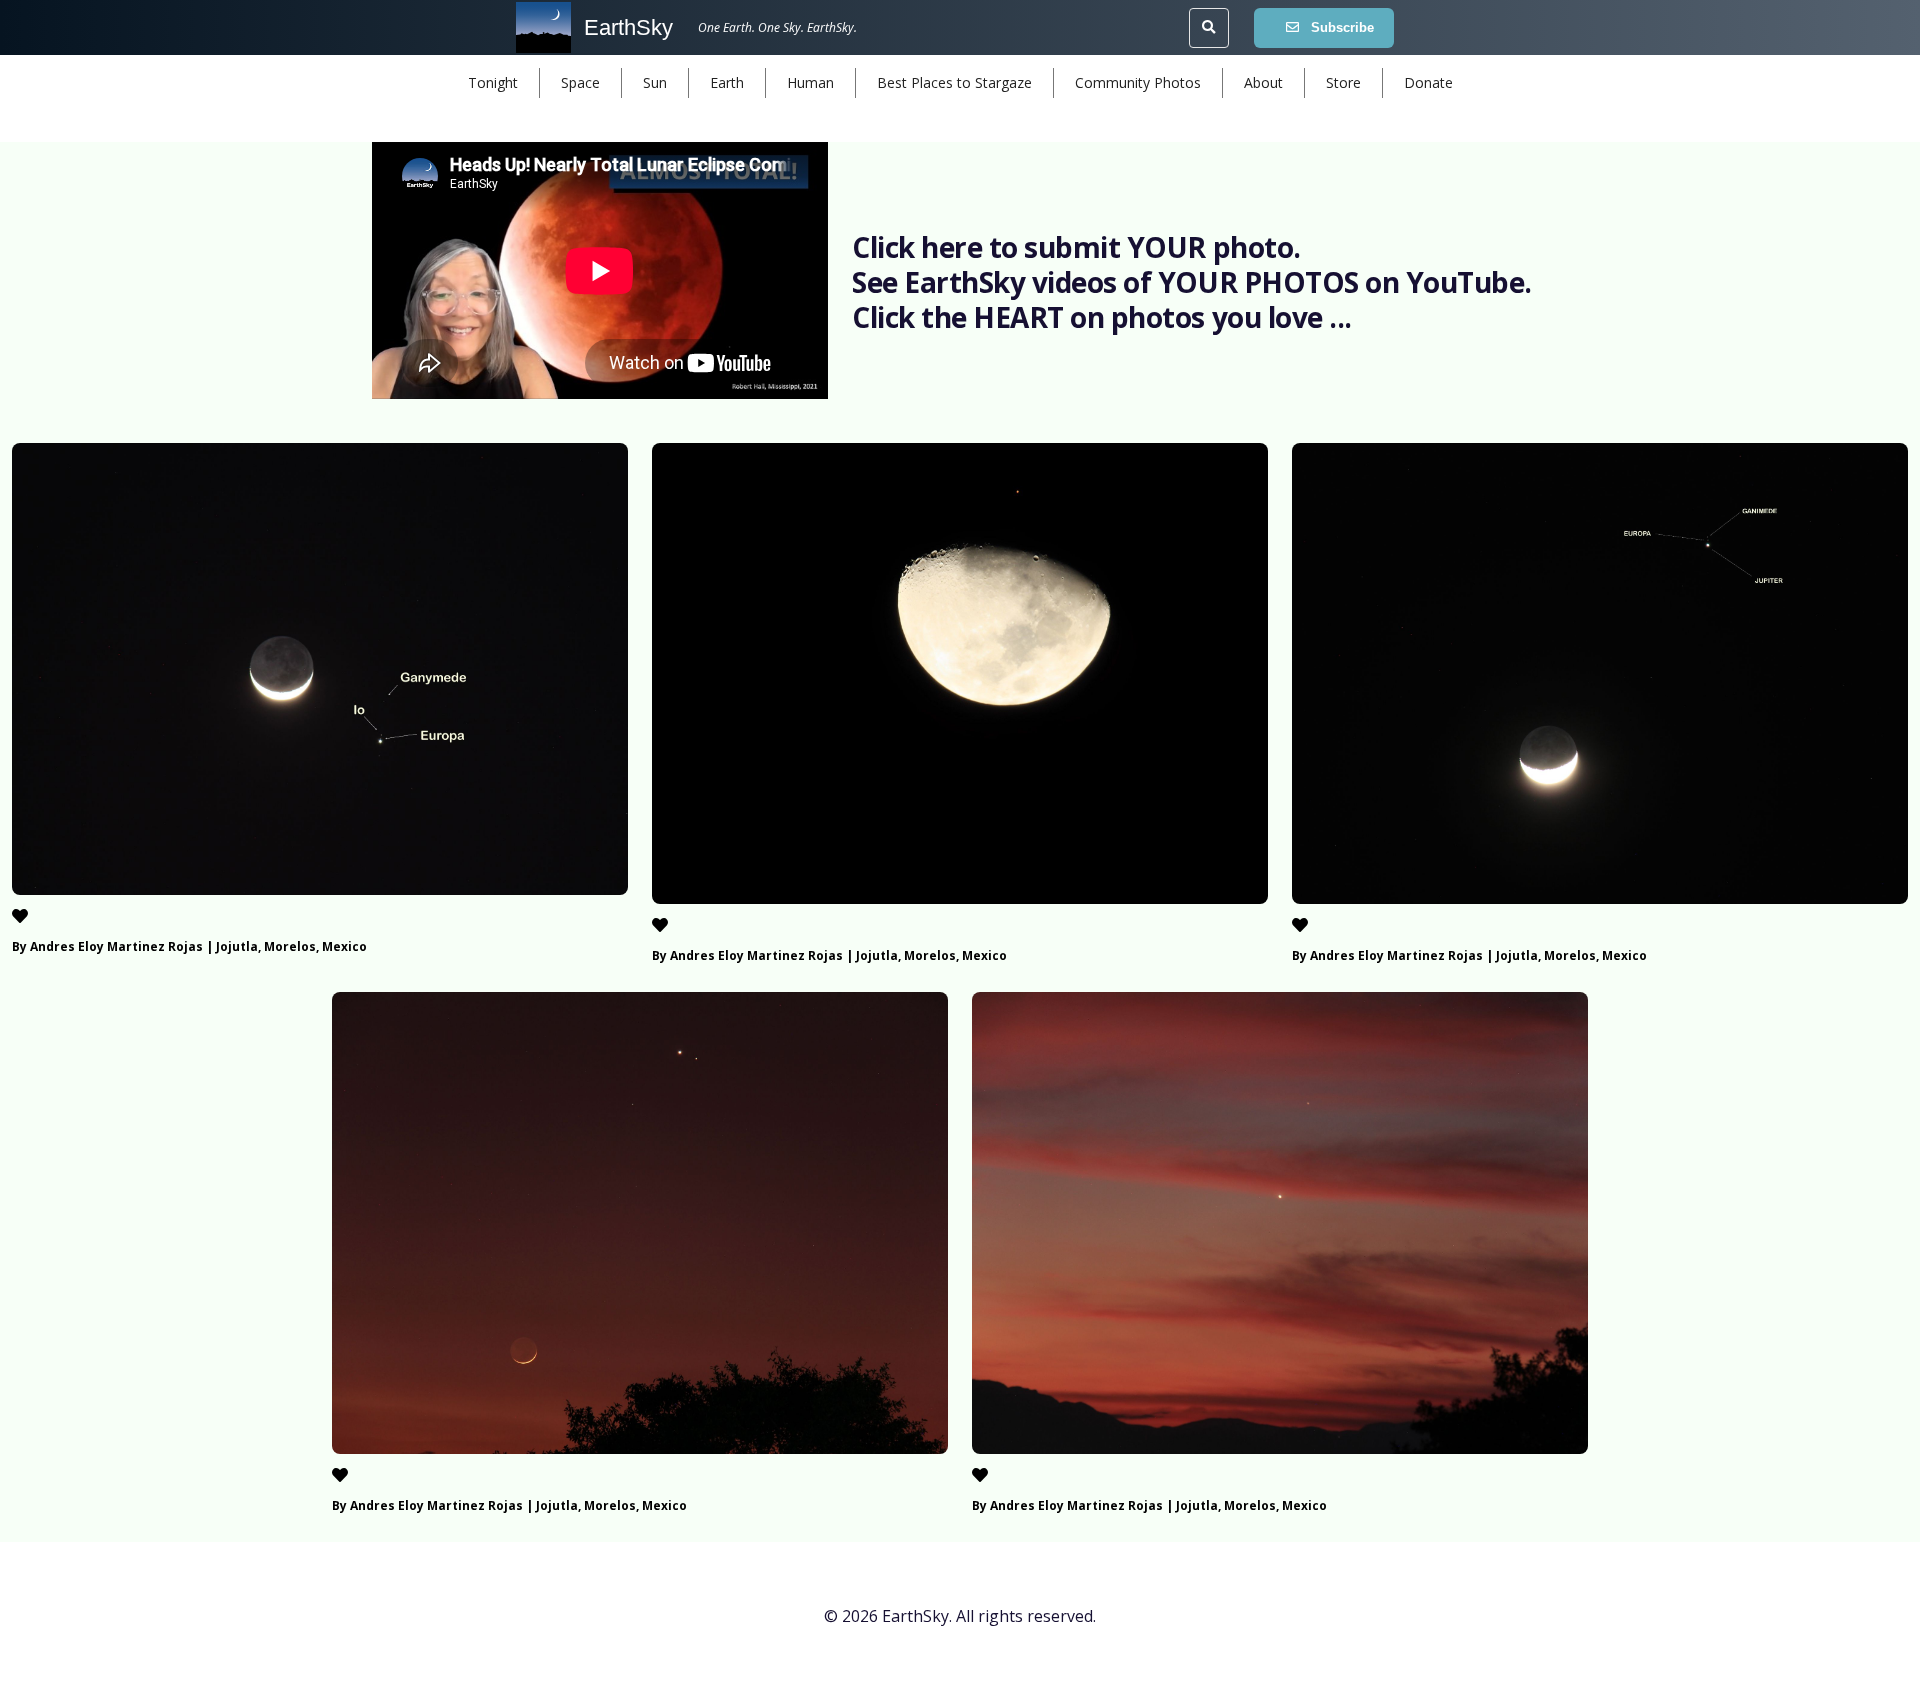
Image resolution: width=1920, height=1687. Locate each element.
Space (580, 82)
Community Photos (1138, 82)
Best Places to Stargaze (954, 82)
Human (810, 82)
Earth (727, 82)
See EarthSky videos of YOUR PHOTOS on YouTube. (1192, 282)
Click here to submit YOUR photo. (1076, 247)
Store (1343, 82)
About (1263, 82)
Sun (655, 82)
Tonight (493, 82)
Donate (1428, 82)
